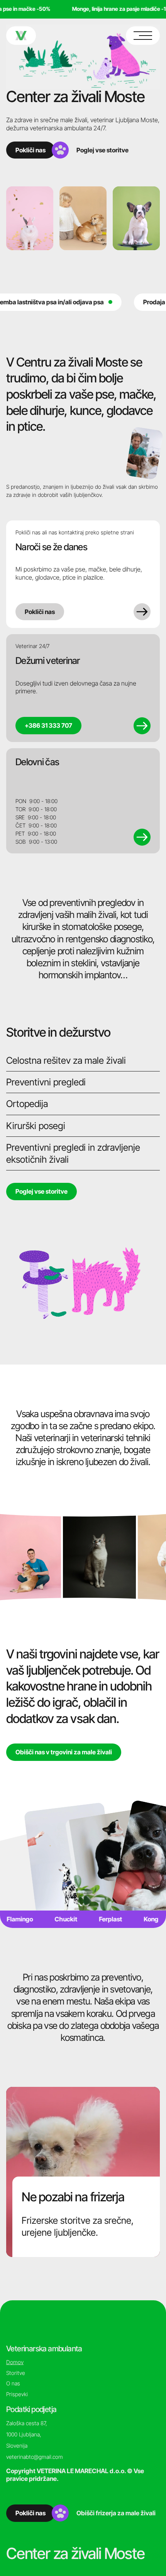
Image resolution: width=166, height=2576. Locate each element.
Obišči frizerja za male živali (116, 2513)
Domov (15, 2362)
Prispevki (17, 2394)
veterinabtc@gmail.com (35, 2457)
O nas (13, 2383)
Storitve (16, 2373)
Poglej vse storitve (102, 150)
